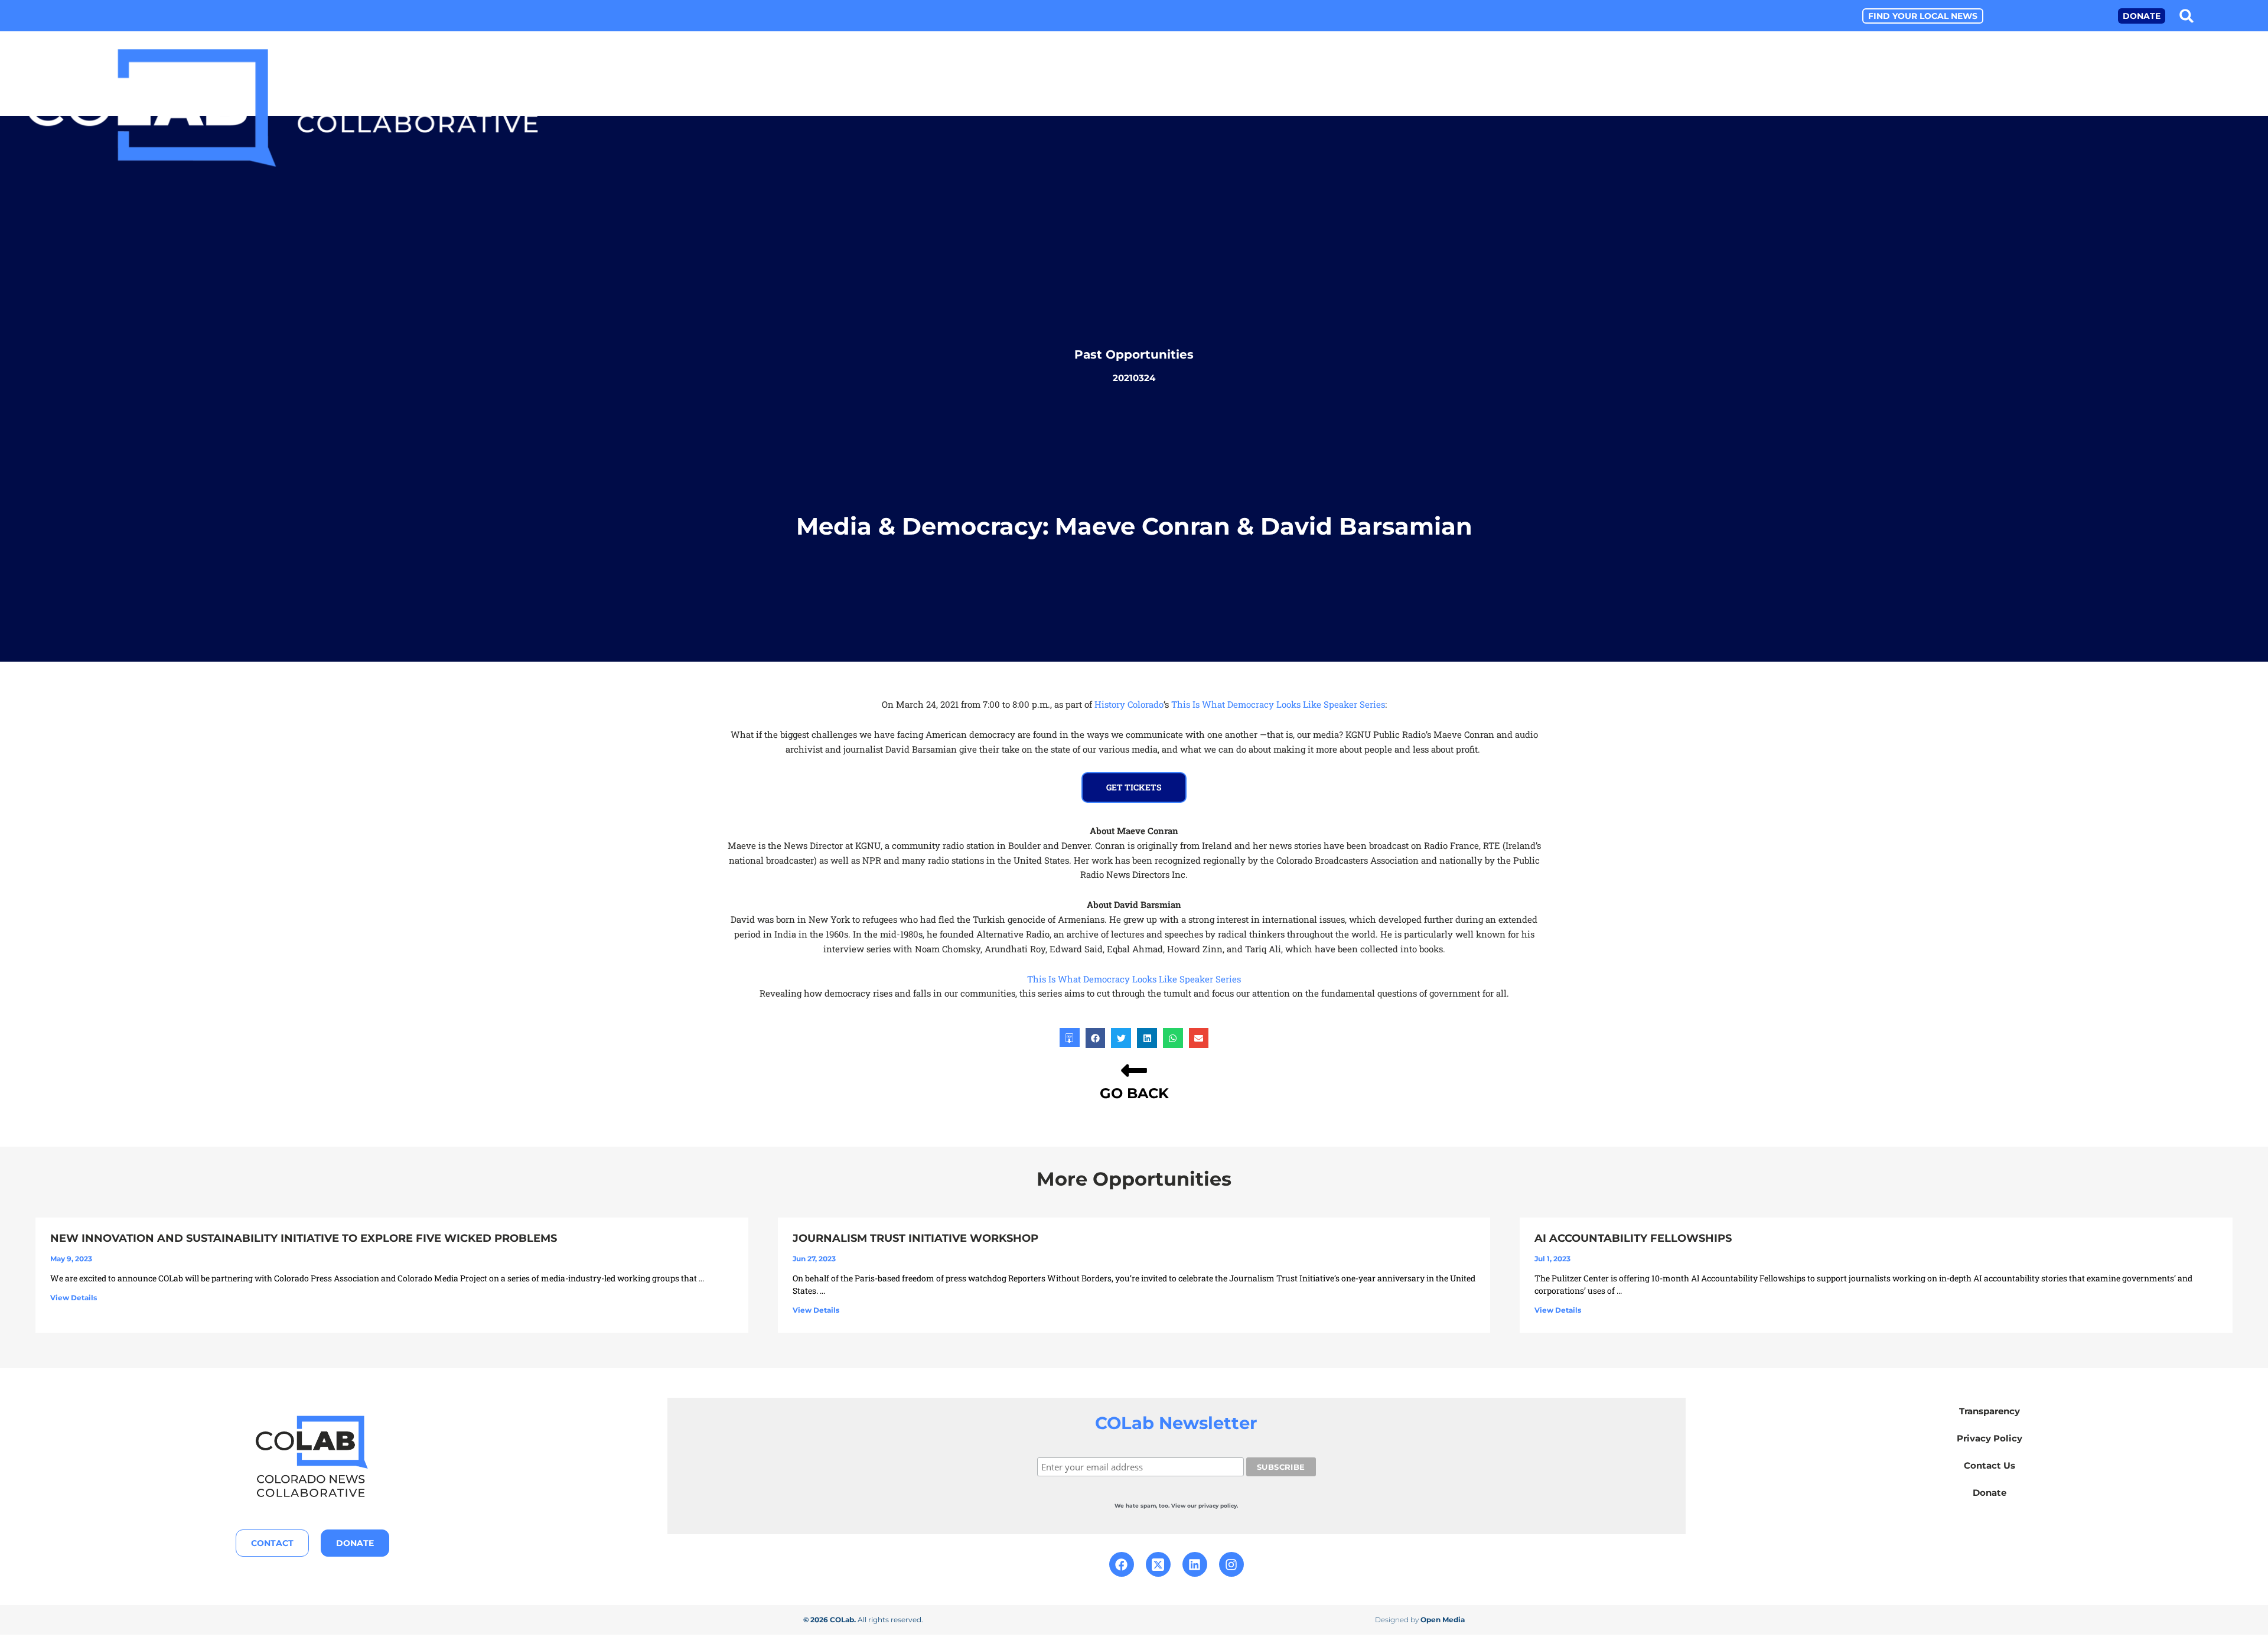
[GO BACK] (1134, 1070)
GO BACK (1134, 1093)
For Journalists (2091, 111)
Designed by (1420, 1620)
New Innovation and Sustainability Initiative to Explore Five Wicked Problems (304, 1238)
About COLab (1843, 111)
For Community (2212, 111)
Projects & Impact (1962, 111)
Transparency (1990, 1411)
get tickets (1134, 787)
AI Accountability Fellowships (1633, 1238)
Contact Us (1990, 1465)
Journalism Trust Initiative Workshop (915, 1238)
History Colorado (1129, 704)
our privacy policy (1212, 1506)
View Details (74, 1298)
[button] (2187, 16)
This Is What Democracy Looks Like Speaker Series (1278, 704)
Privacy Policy (1990, 1438)
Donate (1990, 1493)
